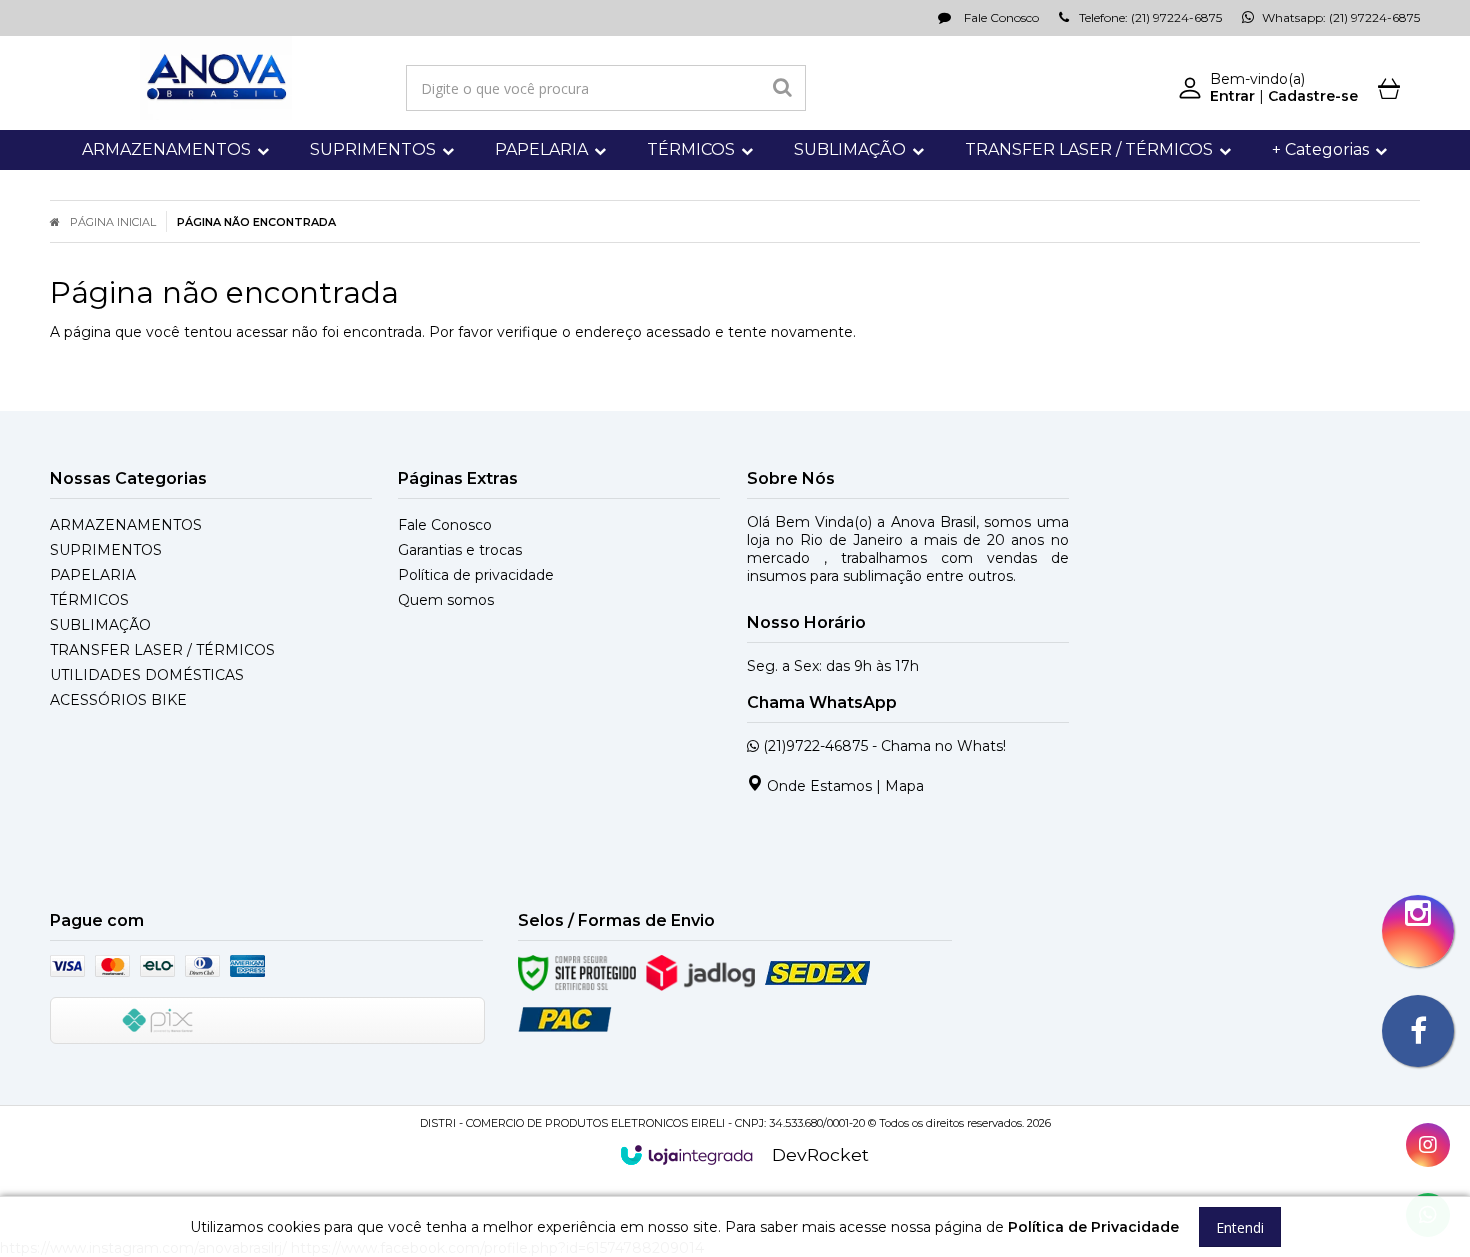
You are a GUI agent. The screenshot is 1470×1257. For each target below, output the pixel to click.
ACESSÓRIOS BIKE (118, 700)
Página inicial (113, 222)
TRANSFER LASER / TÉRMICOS (162, 650)
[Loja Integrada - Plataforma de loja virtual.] (686, 1155)
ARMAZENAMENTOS (126, 525)
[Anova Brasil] (216, 78)
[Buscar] (782, 88)
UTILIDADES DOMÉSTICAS (147, 675)
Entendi (1240, 1227)
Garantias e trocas (460, 550)
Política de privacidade (476, 575)
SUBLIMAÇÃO (100, 625)
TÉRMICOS (89, 600)
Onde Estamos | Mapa (843, 786)
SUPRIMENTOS (106, 550)
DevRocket (820, 1154)
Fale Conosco (1000, 17)
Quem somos (446, 600)
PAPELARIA (93, 575)
